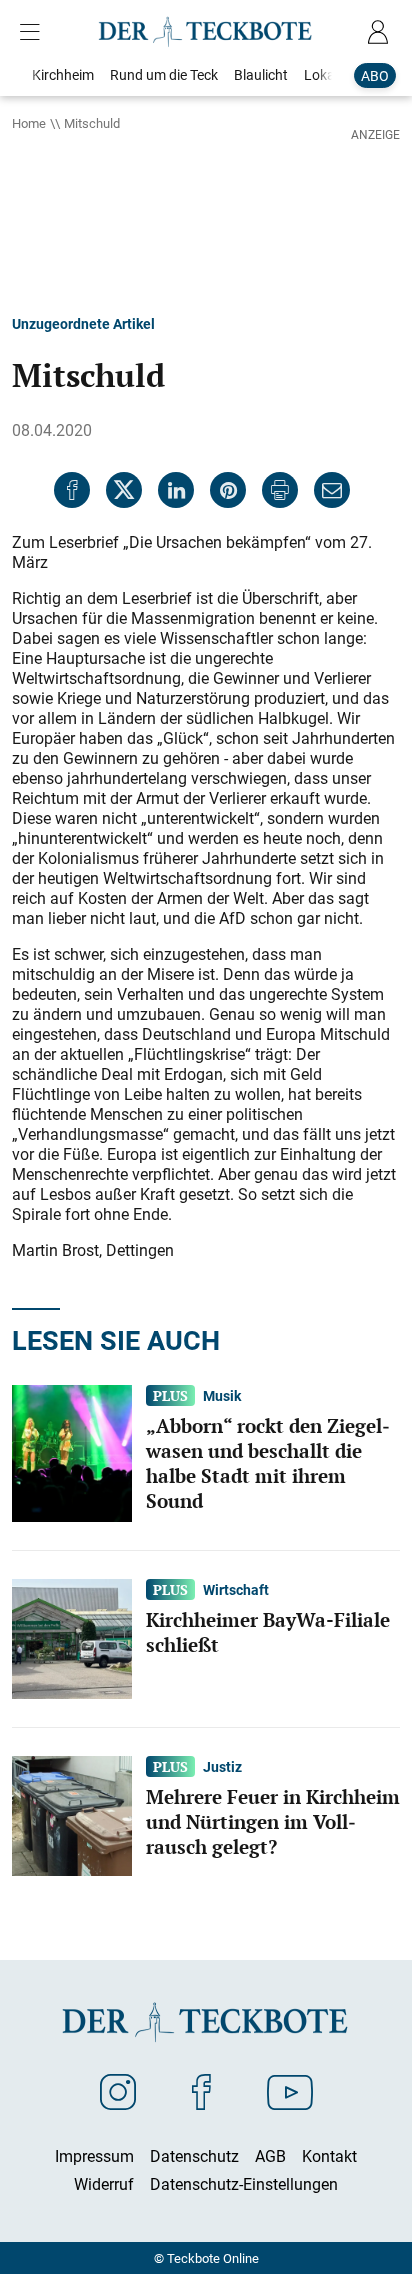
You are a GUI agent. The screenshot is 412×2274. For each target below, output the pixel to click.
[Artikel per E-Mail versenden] (332, 490)
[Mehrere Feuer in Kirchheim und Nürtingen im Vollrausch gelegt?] (72, 1814)
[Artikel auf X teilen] (124, 490)
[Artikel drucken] (280, 490)
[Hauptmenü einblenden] (34, 32)
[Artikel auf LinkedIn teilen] (176, 490)
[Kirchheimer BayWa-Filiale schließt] (72, 1637)
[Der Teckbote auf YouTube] (290, 2091)
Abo (375, 75)
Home (29, 123)
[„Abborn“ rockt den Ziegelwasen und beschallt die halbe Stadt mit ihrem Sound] (72, 1452)
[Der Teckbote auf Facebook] (201, 2091)
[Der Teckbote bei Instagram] (118, 2091)
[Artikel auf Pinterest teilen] (228, 490)
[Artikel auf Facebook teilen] (72, 490)
